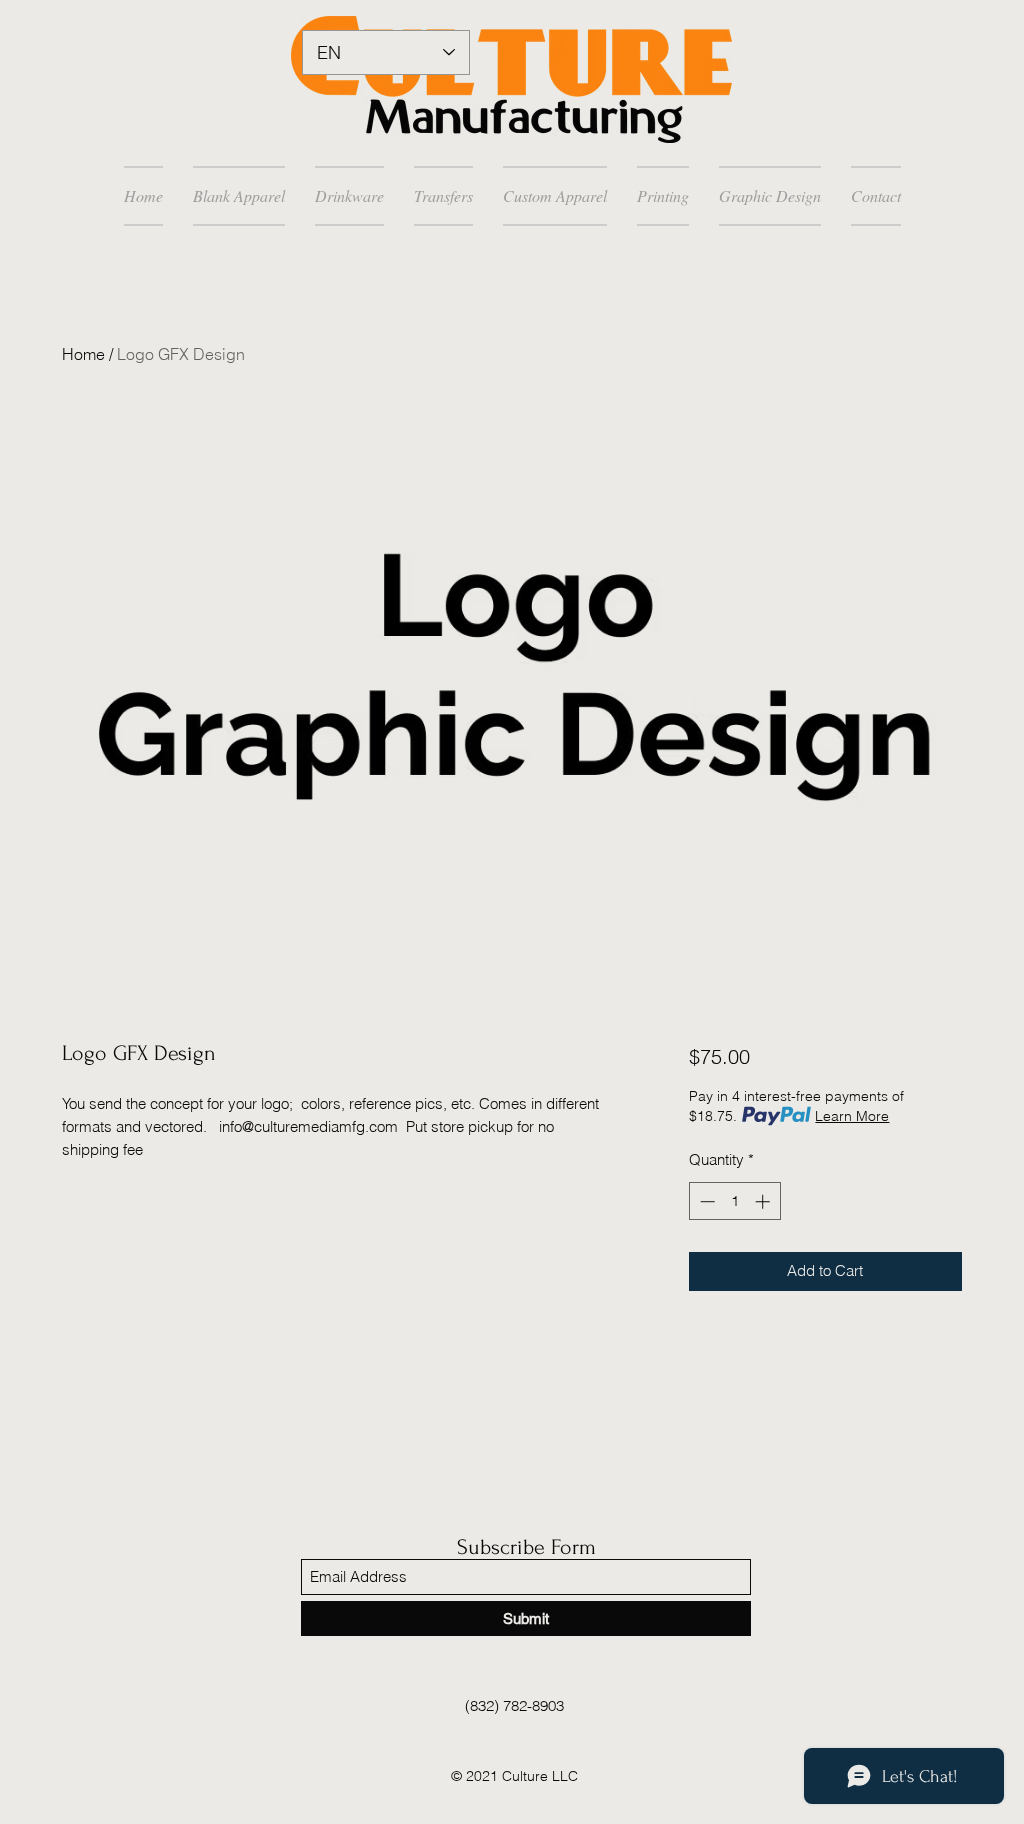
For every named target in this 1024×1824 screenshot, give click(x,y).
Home (83, 354)
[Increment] (764, 1201)
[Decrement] (705, 1201)
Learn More (852, 1116)
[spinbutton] (734, 1201)
